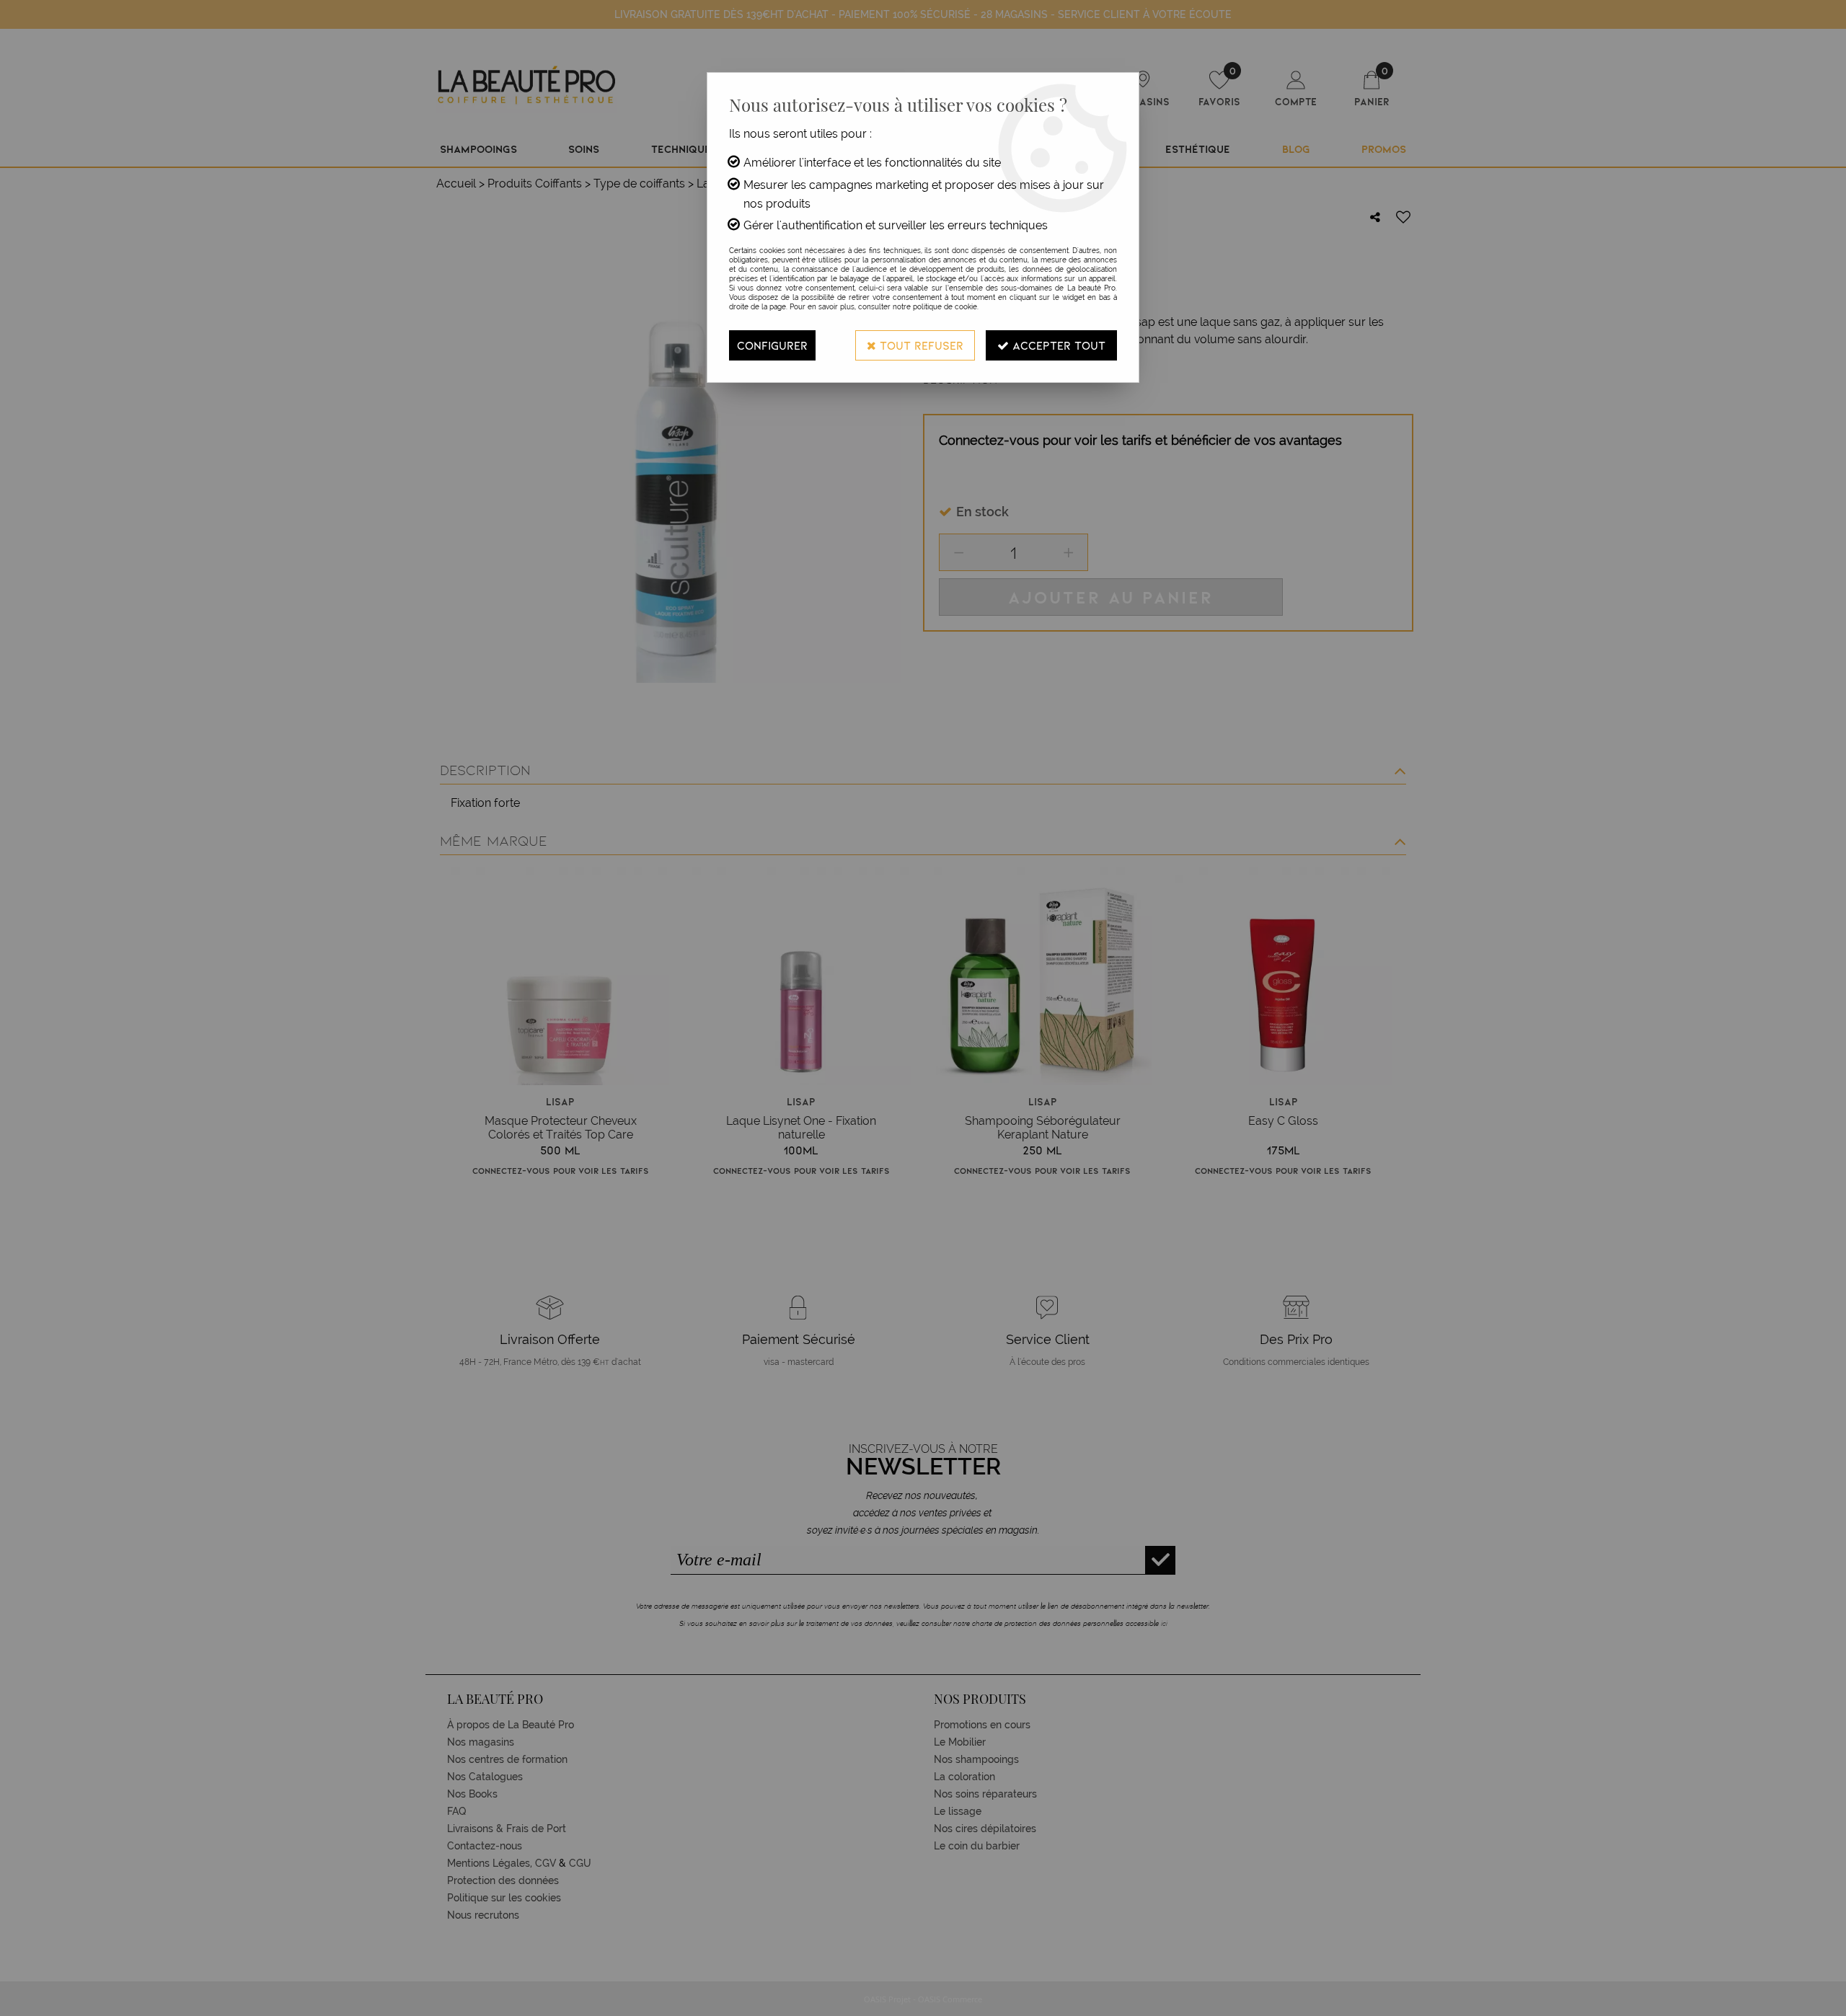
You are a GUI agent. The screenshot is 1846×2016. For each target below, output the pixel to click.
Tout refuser (920, 345)
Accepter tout (1057, 345)
